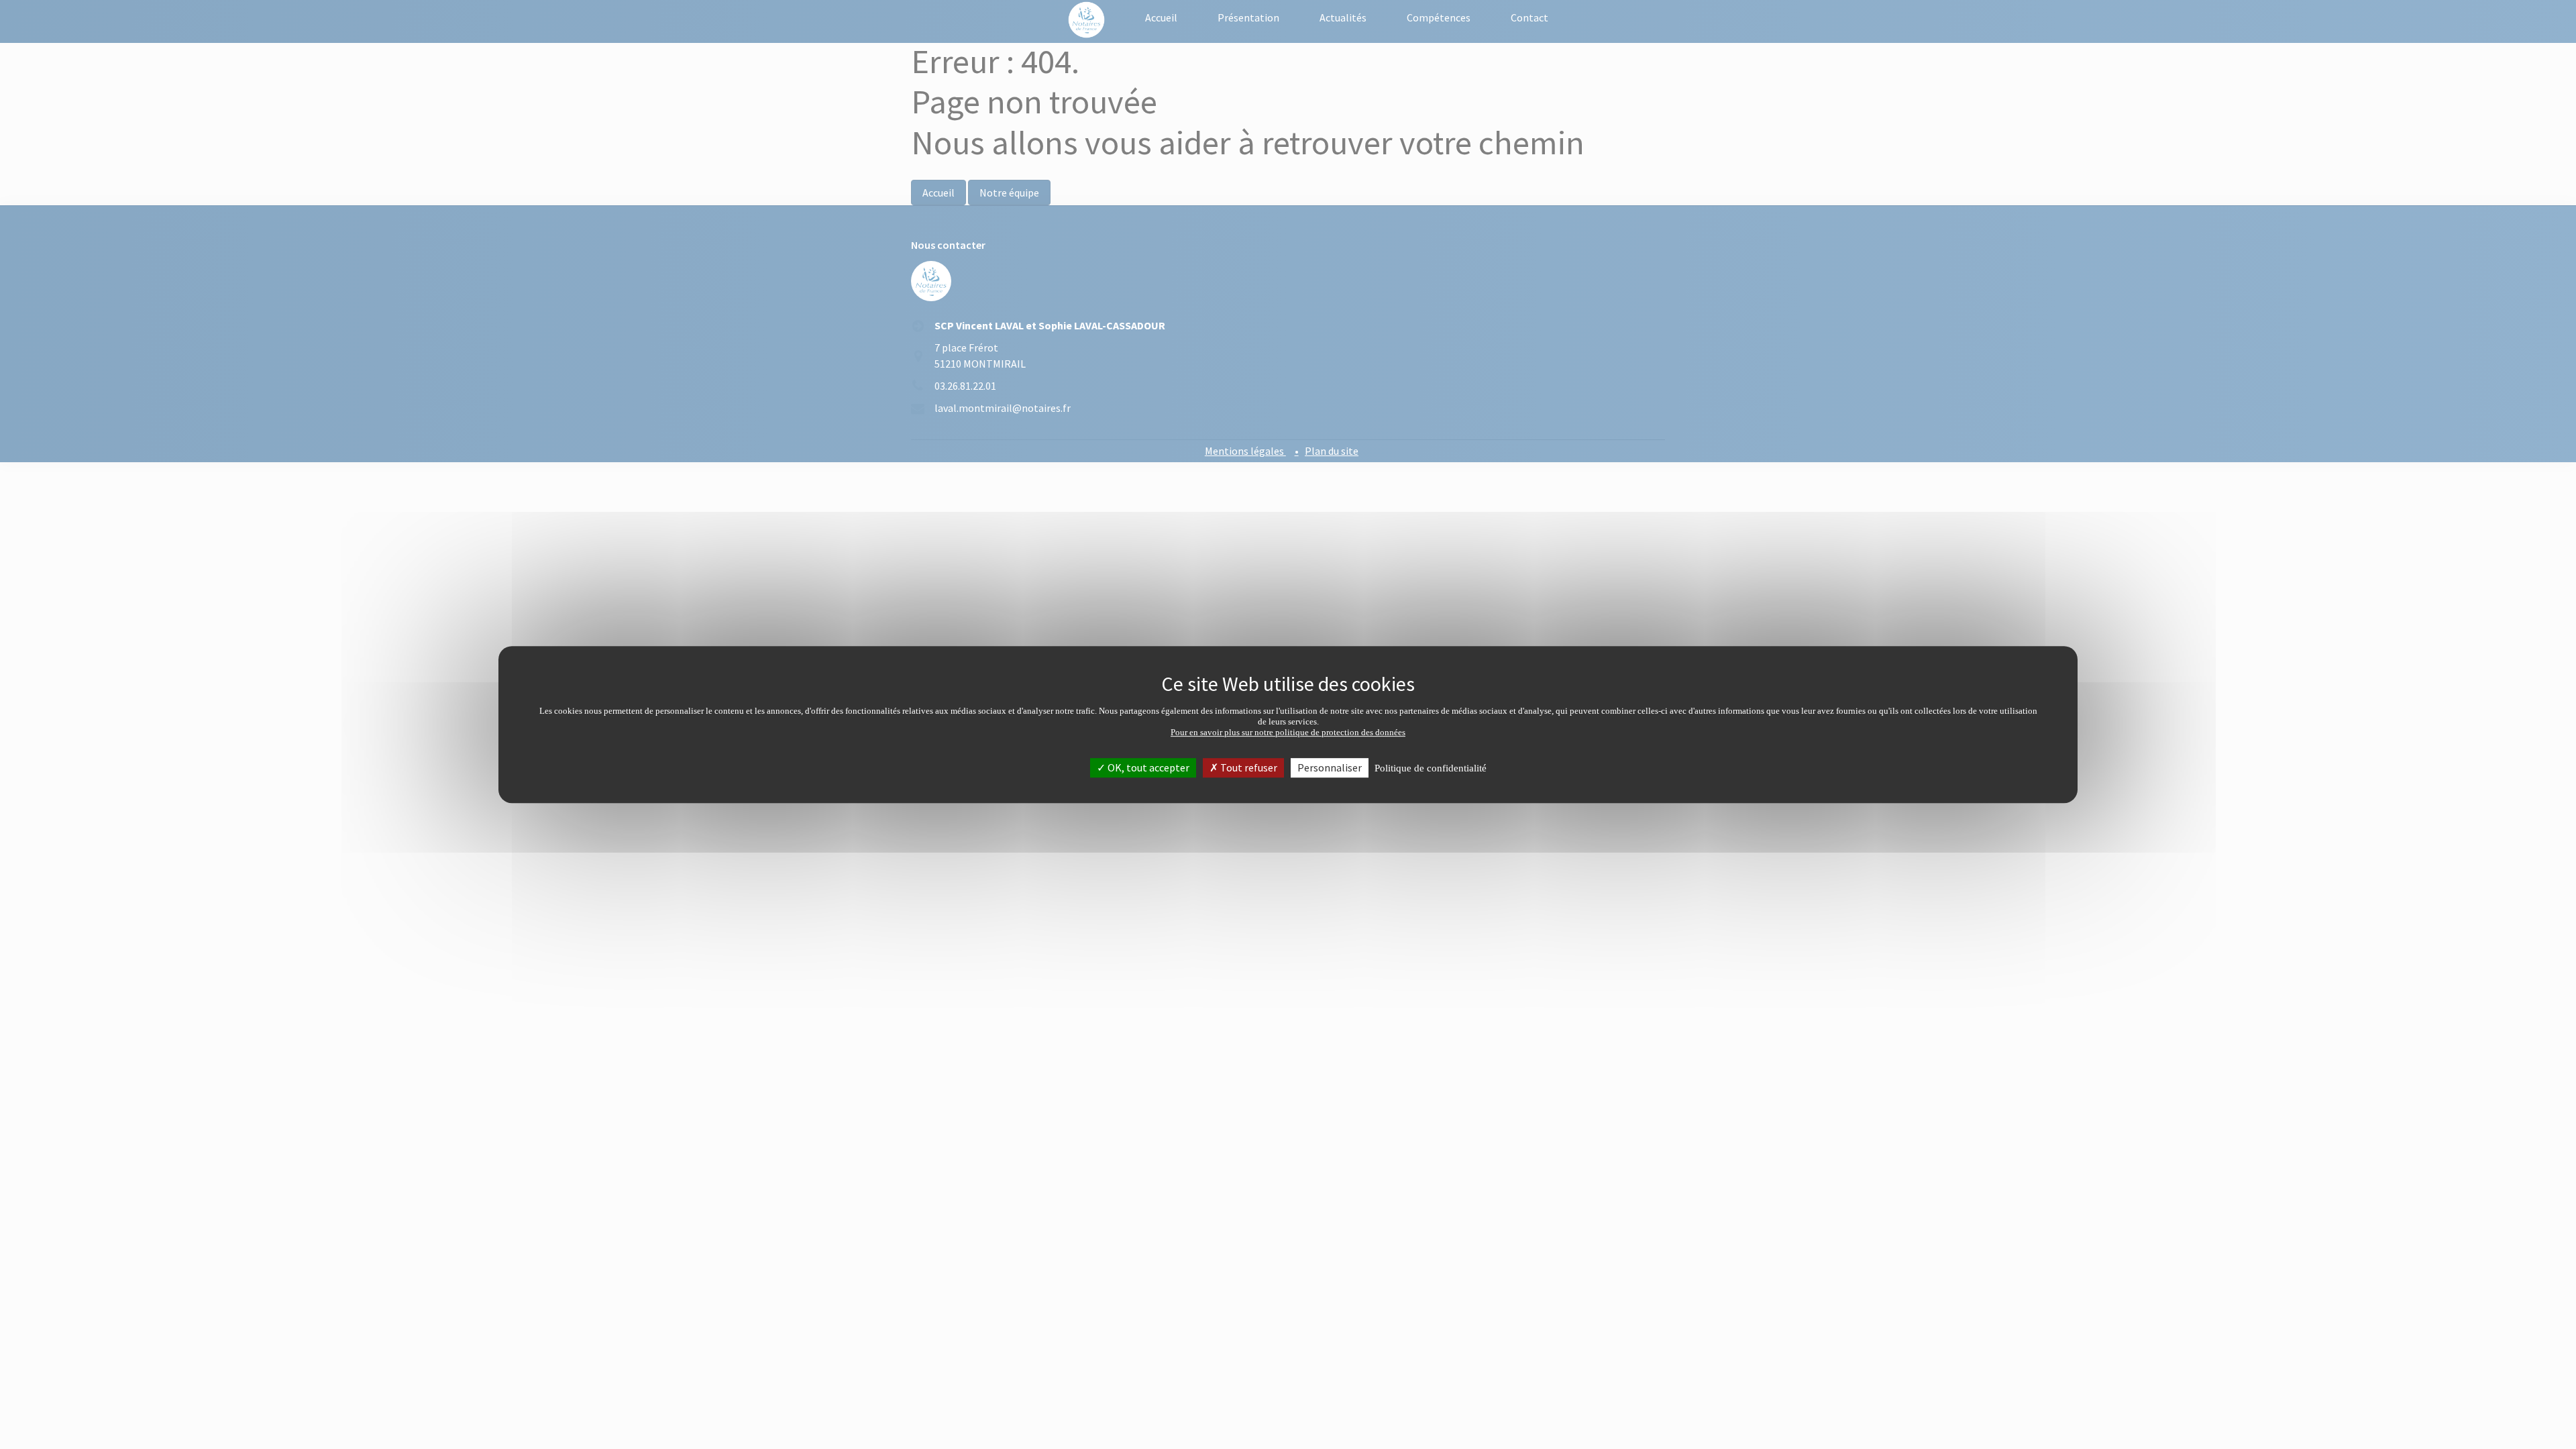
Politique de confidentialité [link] (1431, 768)
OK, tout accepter (1147, 767)
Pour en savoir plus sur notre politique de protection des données (1288, 732)
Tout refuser (1248, 767)
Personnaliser (1330, 767)
